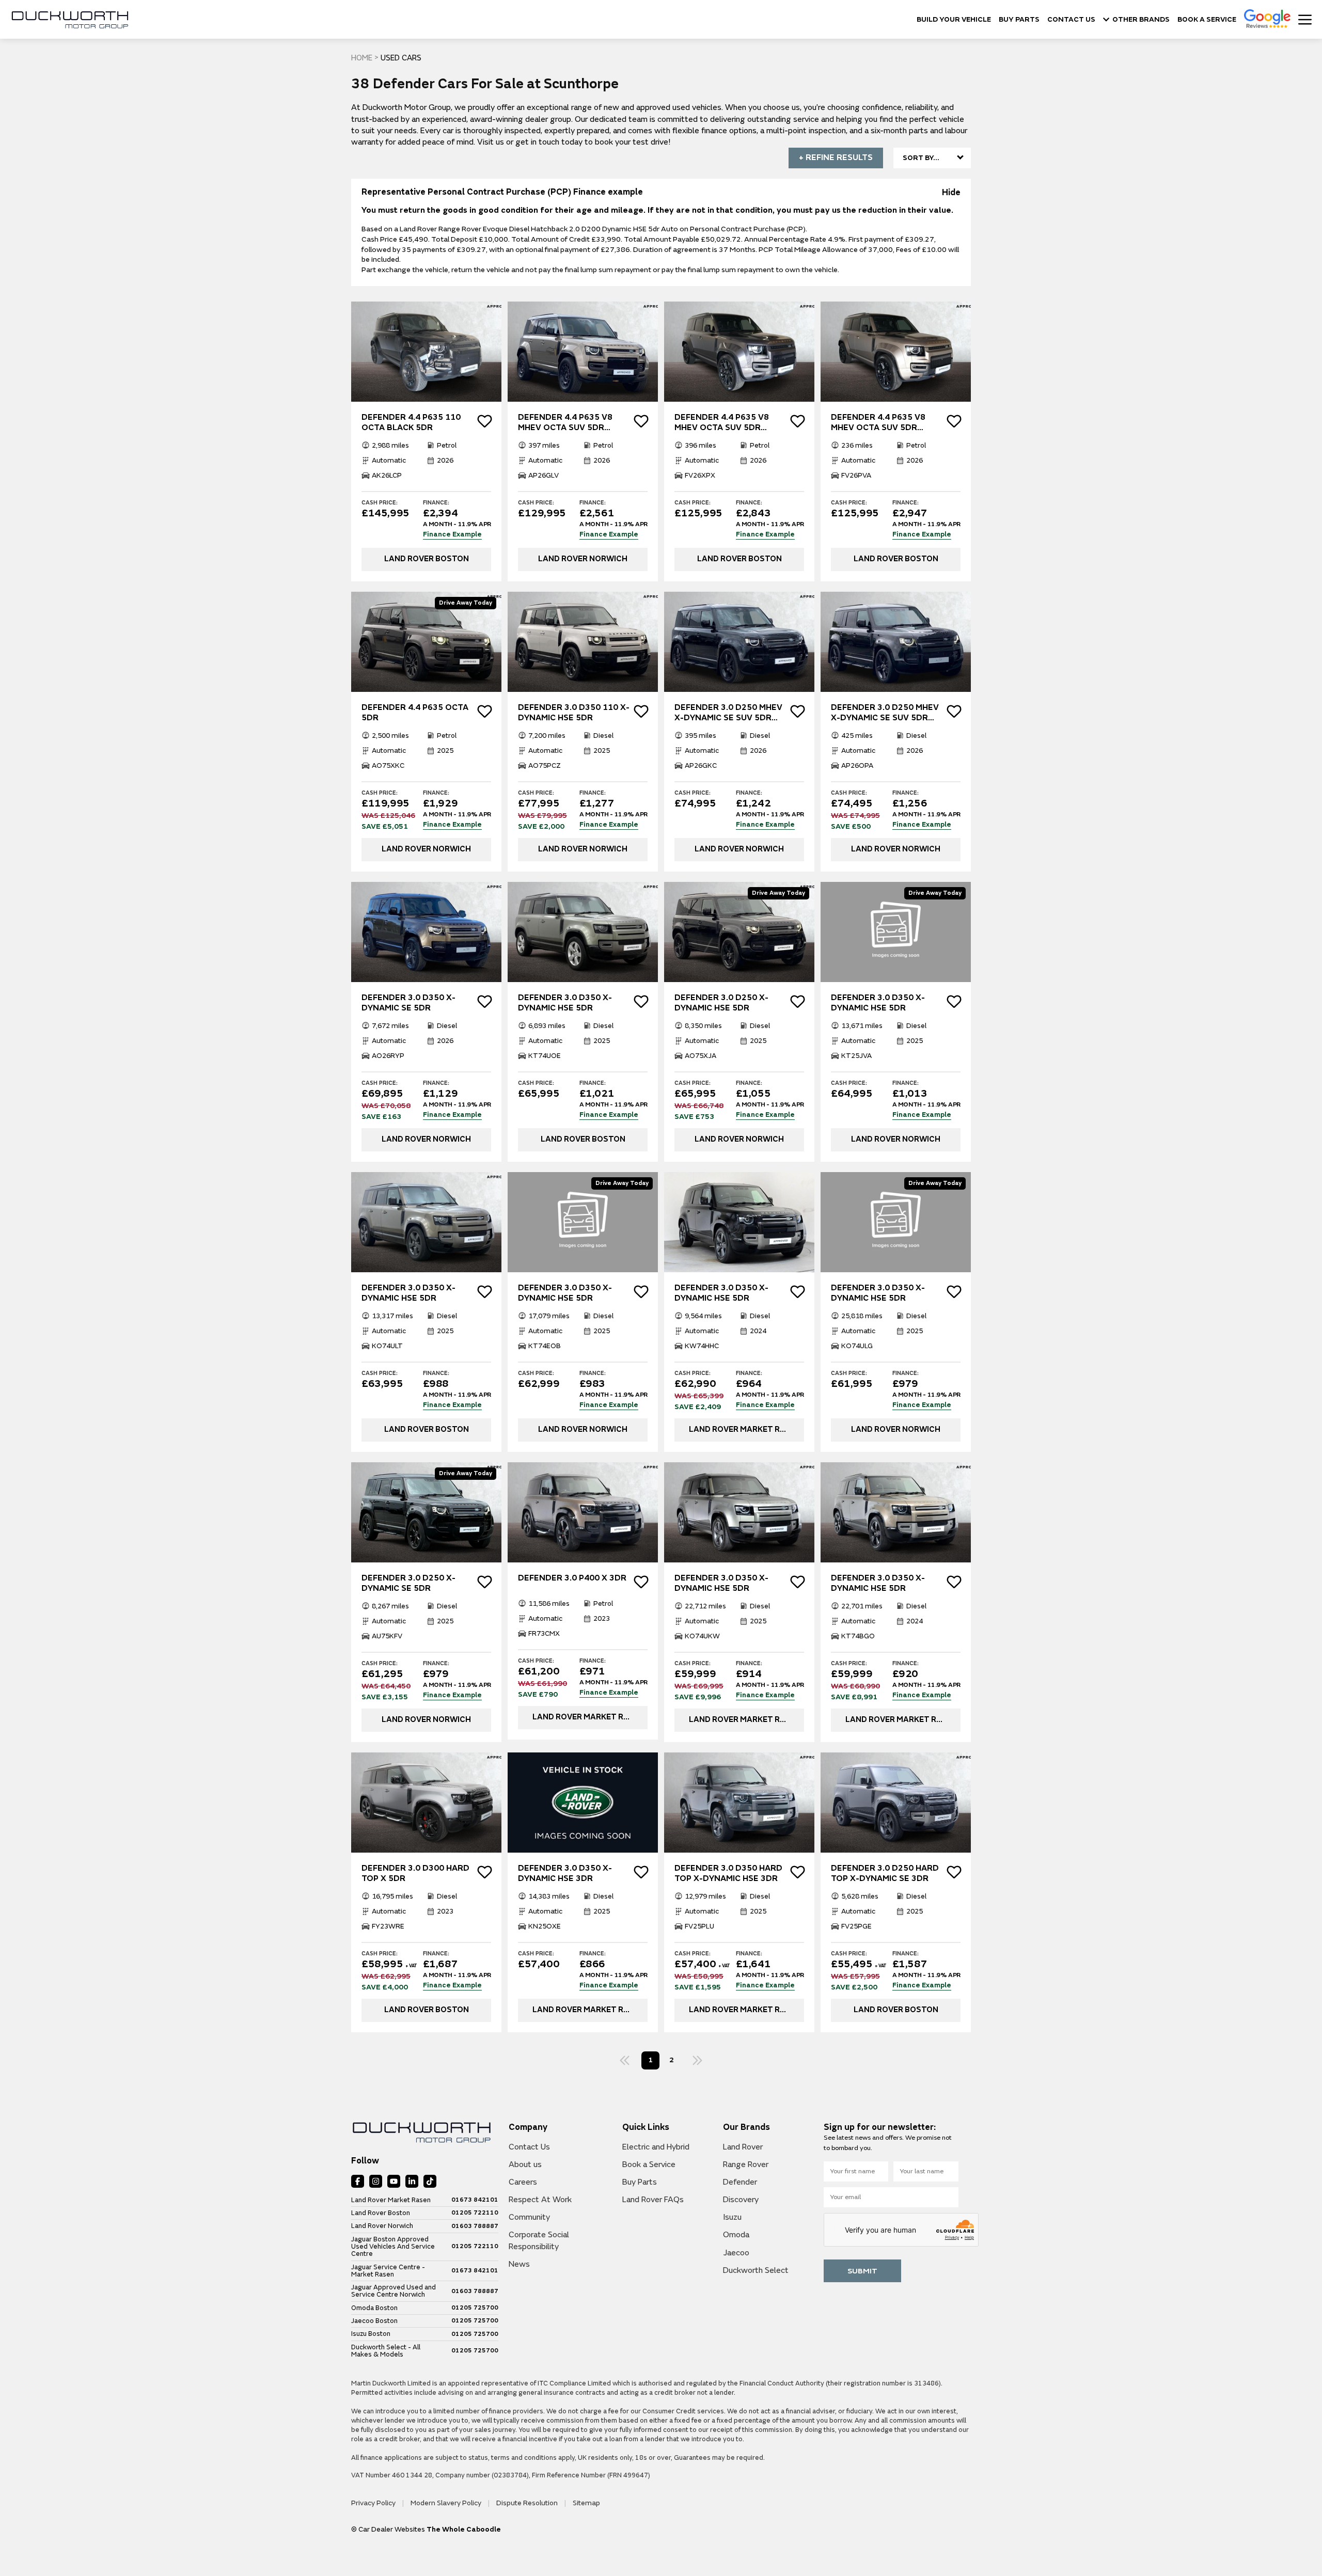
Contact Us (529, 2147)
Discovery (741, 2200)
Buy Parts (640, 2182)
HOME (362, 58)
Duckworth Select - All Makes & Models (386, 2351)
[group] (426, 352)
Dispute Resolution (528, 2503)
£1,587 (926, 1968)
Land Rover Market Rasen (391, 2200)
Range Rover (746, 2164)
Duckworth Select (756, 2270)
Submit (862, 2271)
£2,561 (613, 517)
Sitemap (586, 2503)
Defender (740, 2182)
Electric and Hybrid (656, 2147)
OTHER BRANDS (1141, 20)
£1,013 (926, 1097)
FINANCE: (436, 503)
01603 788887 (475, 2226)
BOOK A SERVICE (1207, 20)
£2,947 (926, 517)
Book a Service (649, 2164)
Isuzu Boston (371, 2334)
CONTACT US (1071, 20)
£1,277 (613, 807)
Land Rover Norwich (382, 2226)
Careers (523, 2182)
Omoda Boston (374, 2308)
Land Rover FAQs (653, 2200)
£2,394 (457, 517)
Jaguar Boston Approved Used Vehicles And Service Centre (393, 2247)
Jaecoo (736, 2253)
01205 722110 (475, 2213)
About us (525, 2164)
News (519, 2264)
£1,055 (770, 1097)
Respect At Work (540, 2200)
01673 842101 (475, 2200)
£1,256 (926, 807)
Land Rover (743, 2147)
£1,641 (770, 1968)
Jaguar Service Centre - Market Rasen (388, 2271)
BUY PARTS (1019, 20)
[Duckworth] (70, 20)
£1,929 (457, 807)
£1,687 (457, 1968)
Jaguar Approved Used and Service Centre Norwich (394, 2291)
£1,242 (770, 807)
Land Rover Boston (381, 2213)
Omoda (736, 2235)
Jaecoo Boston (374, 2321)
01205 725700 (475, 2308)
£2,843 (770, 517)
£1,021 (613, 1097)
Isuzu (732, 2217)
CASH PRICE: (380, 503)
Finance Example (452, 535)
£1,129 (457, 1097)
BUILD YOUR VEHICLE (954, 20)
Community (529, 2217)
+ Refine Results (836, 157)
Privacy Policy (374, 2503)
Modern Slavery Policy (447, 2503)
